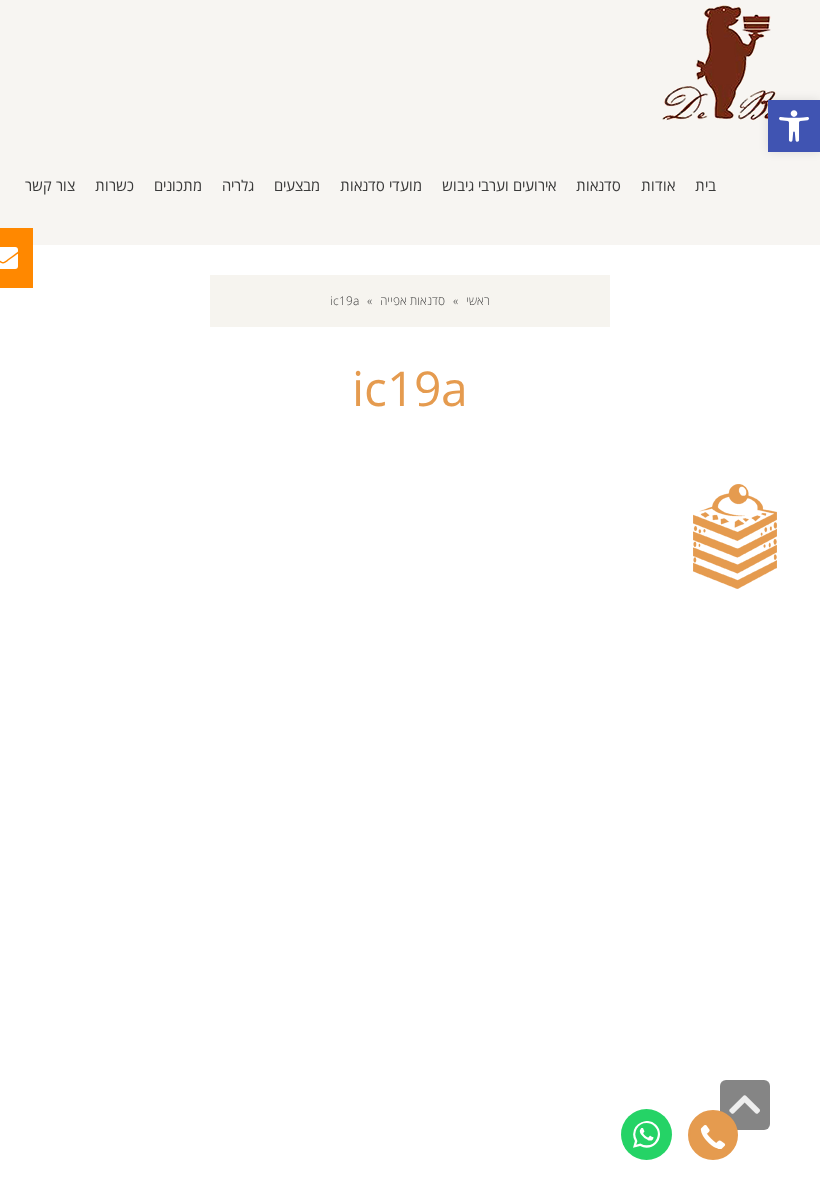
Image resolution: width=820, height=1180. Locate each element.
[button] (794, 126)
